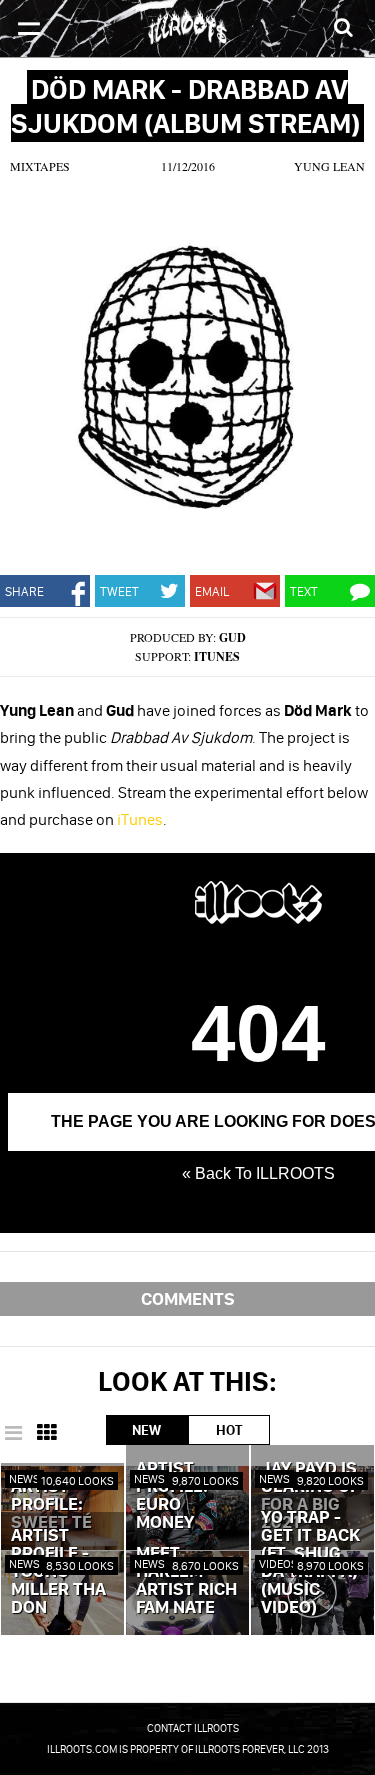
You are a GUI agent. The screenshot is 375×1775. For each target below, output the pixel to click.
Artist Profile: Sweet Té (51, 1505)
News (24, 1478)
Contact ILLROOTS (193, 1728)
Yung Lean (329, 166)
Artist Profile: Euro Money (172, 1496)
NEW (146, 1430)
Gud (232, 637)
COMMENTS (188, 1298)
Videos (278, 1563)
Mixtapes (40, 166)
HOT (229, 1430)
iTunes (217, 656)
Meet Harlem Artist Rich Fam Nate (186, 1581)
